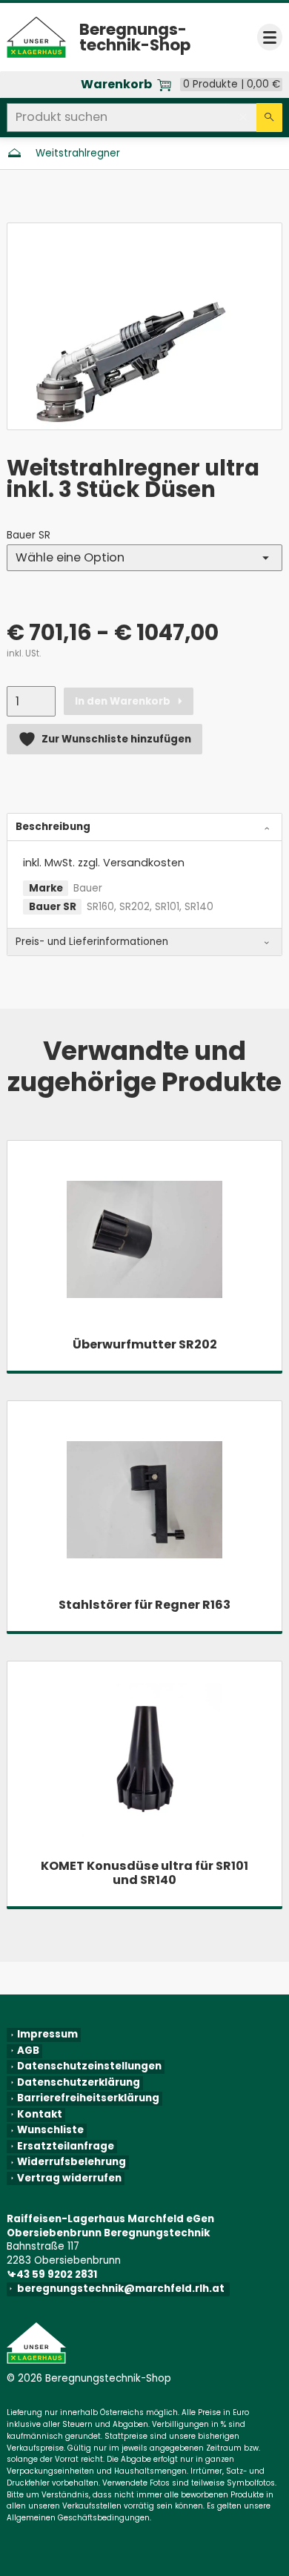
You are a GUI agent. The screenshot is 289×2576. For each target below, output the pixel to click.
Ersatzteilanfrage (66, 2147)
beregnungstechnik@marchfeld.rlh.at (123, 2289)
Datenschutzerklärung (79, 2083)
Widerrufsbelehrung (72, 2162)
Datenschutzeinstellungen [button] (89, 2067)
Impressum (47, 2035)
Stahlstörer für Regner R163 (144, 1605)
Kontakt (40, 2115)
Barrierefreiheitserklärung (88, 2099)
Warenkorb (116, 85)
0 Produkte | (232, 85)
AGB (28, 2051)
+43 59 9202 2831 (54, 2274)
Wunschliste (50, 2131)
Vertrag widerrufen (69, 2178)
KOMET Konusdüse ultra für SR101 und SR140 (144, 1873)
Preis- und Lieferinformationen (92, 942)
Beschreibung (53, 827)
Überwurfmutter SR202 (145, 1344)
